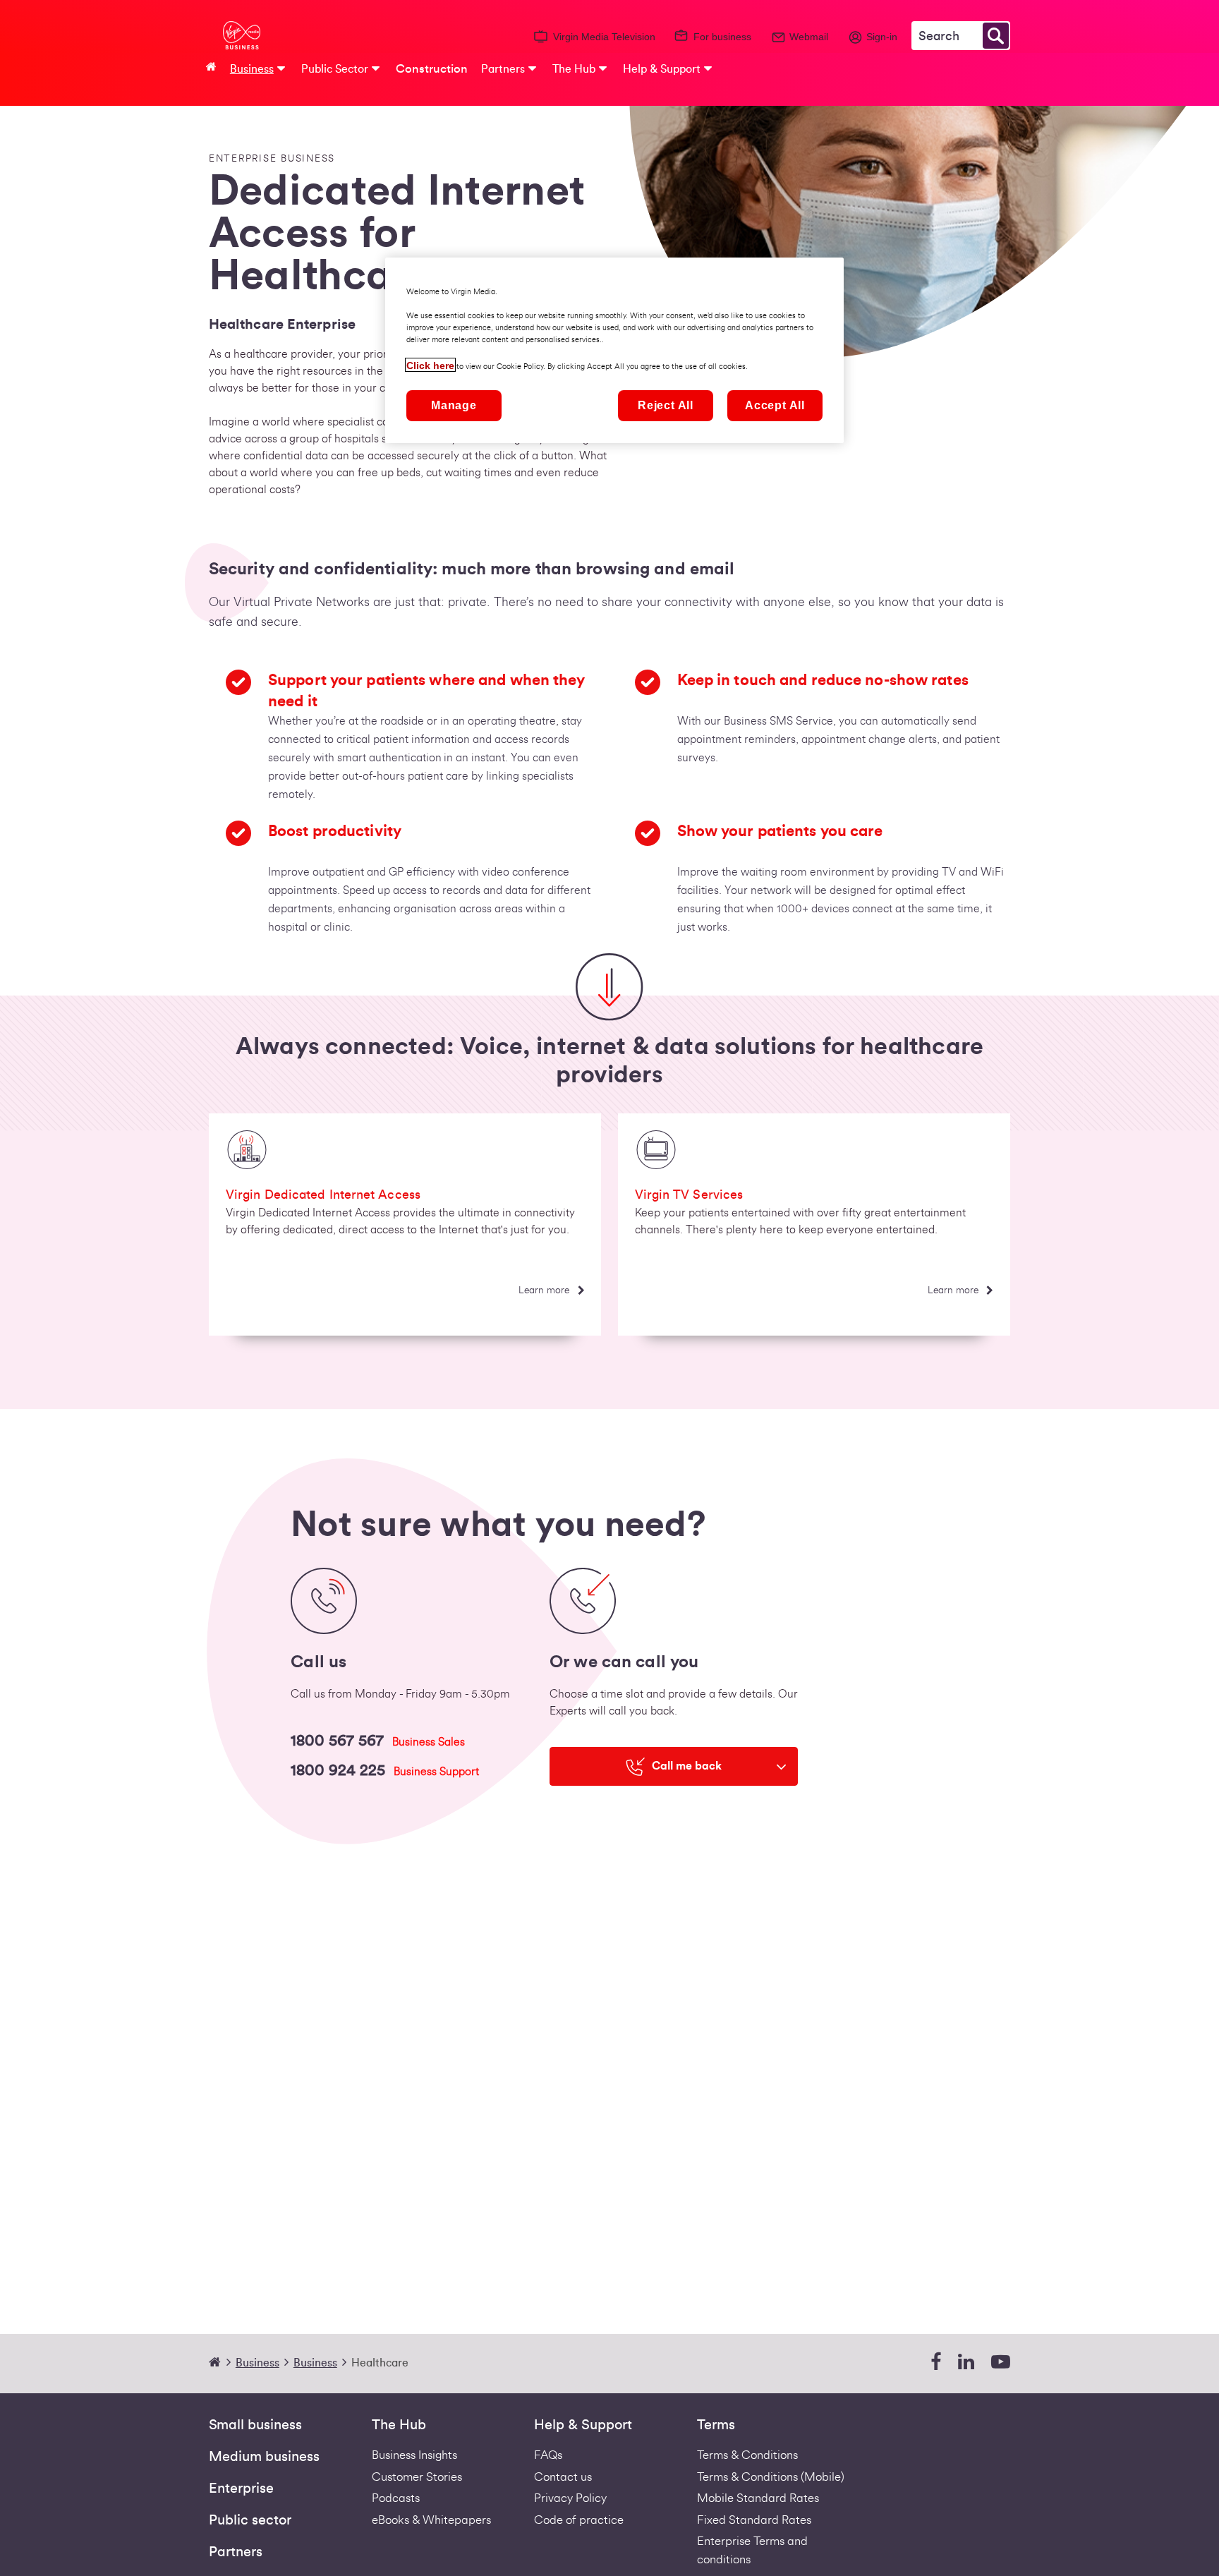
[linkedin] (966, 2363)
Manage (454, 405)
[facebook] (936, 2363)
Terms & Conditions (747, 2455)
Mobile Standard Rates (758, 2498)
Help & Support (583, 2425)
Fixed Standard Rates (754, 2520)
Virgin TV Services (689, 1195)
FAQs (548, 2455)
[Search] (996, 36)
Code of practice (579, 2520)
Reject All (666, 405)
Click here (430, 365)
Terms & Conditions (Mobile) (771, 2477)
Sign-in (882, 37)
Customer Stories (417, 2477)
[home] (221, 2363)
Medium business (264, 2457)
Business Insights (414, 2455)
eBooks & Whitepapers (431, 2520)
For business (722, 37)
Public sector (250, 2520)
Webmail (809, 37)
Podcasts (396, 2498)
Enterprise (241, 2489)
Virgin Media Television (604, 37)
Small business (255, 2425)
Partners (236, 2552)
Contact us (563, 2477)
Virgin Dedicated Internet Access (323, 1195)
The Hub (399, 2425)
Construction (432, 69)
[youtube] (1001, 2363)
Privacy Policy (570, 2498)
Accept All (775, 405)
